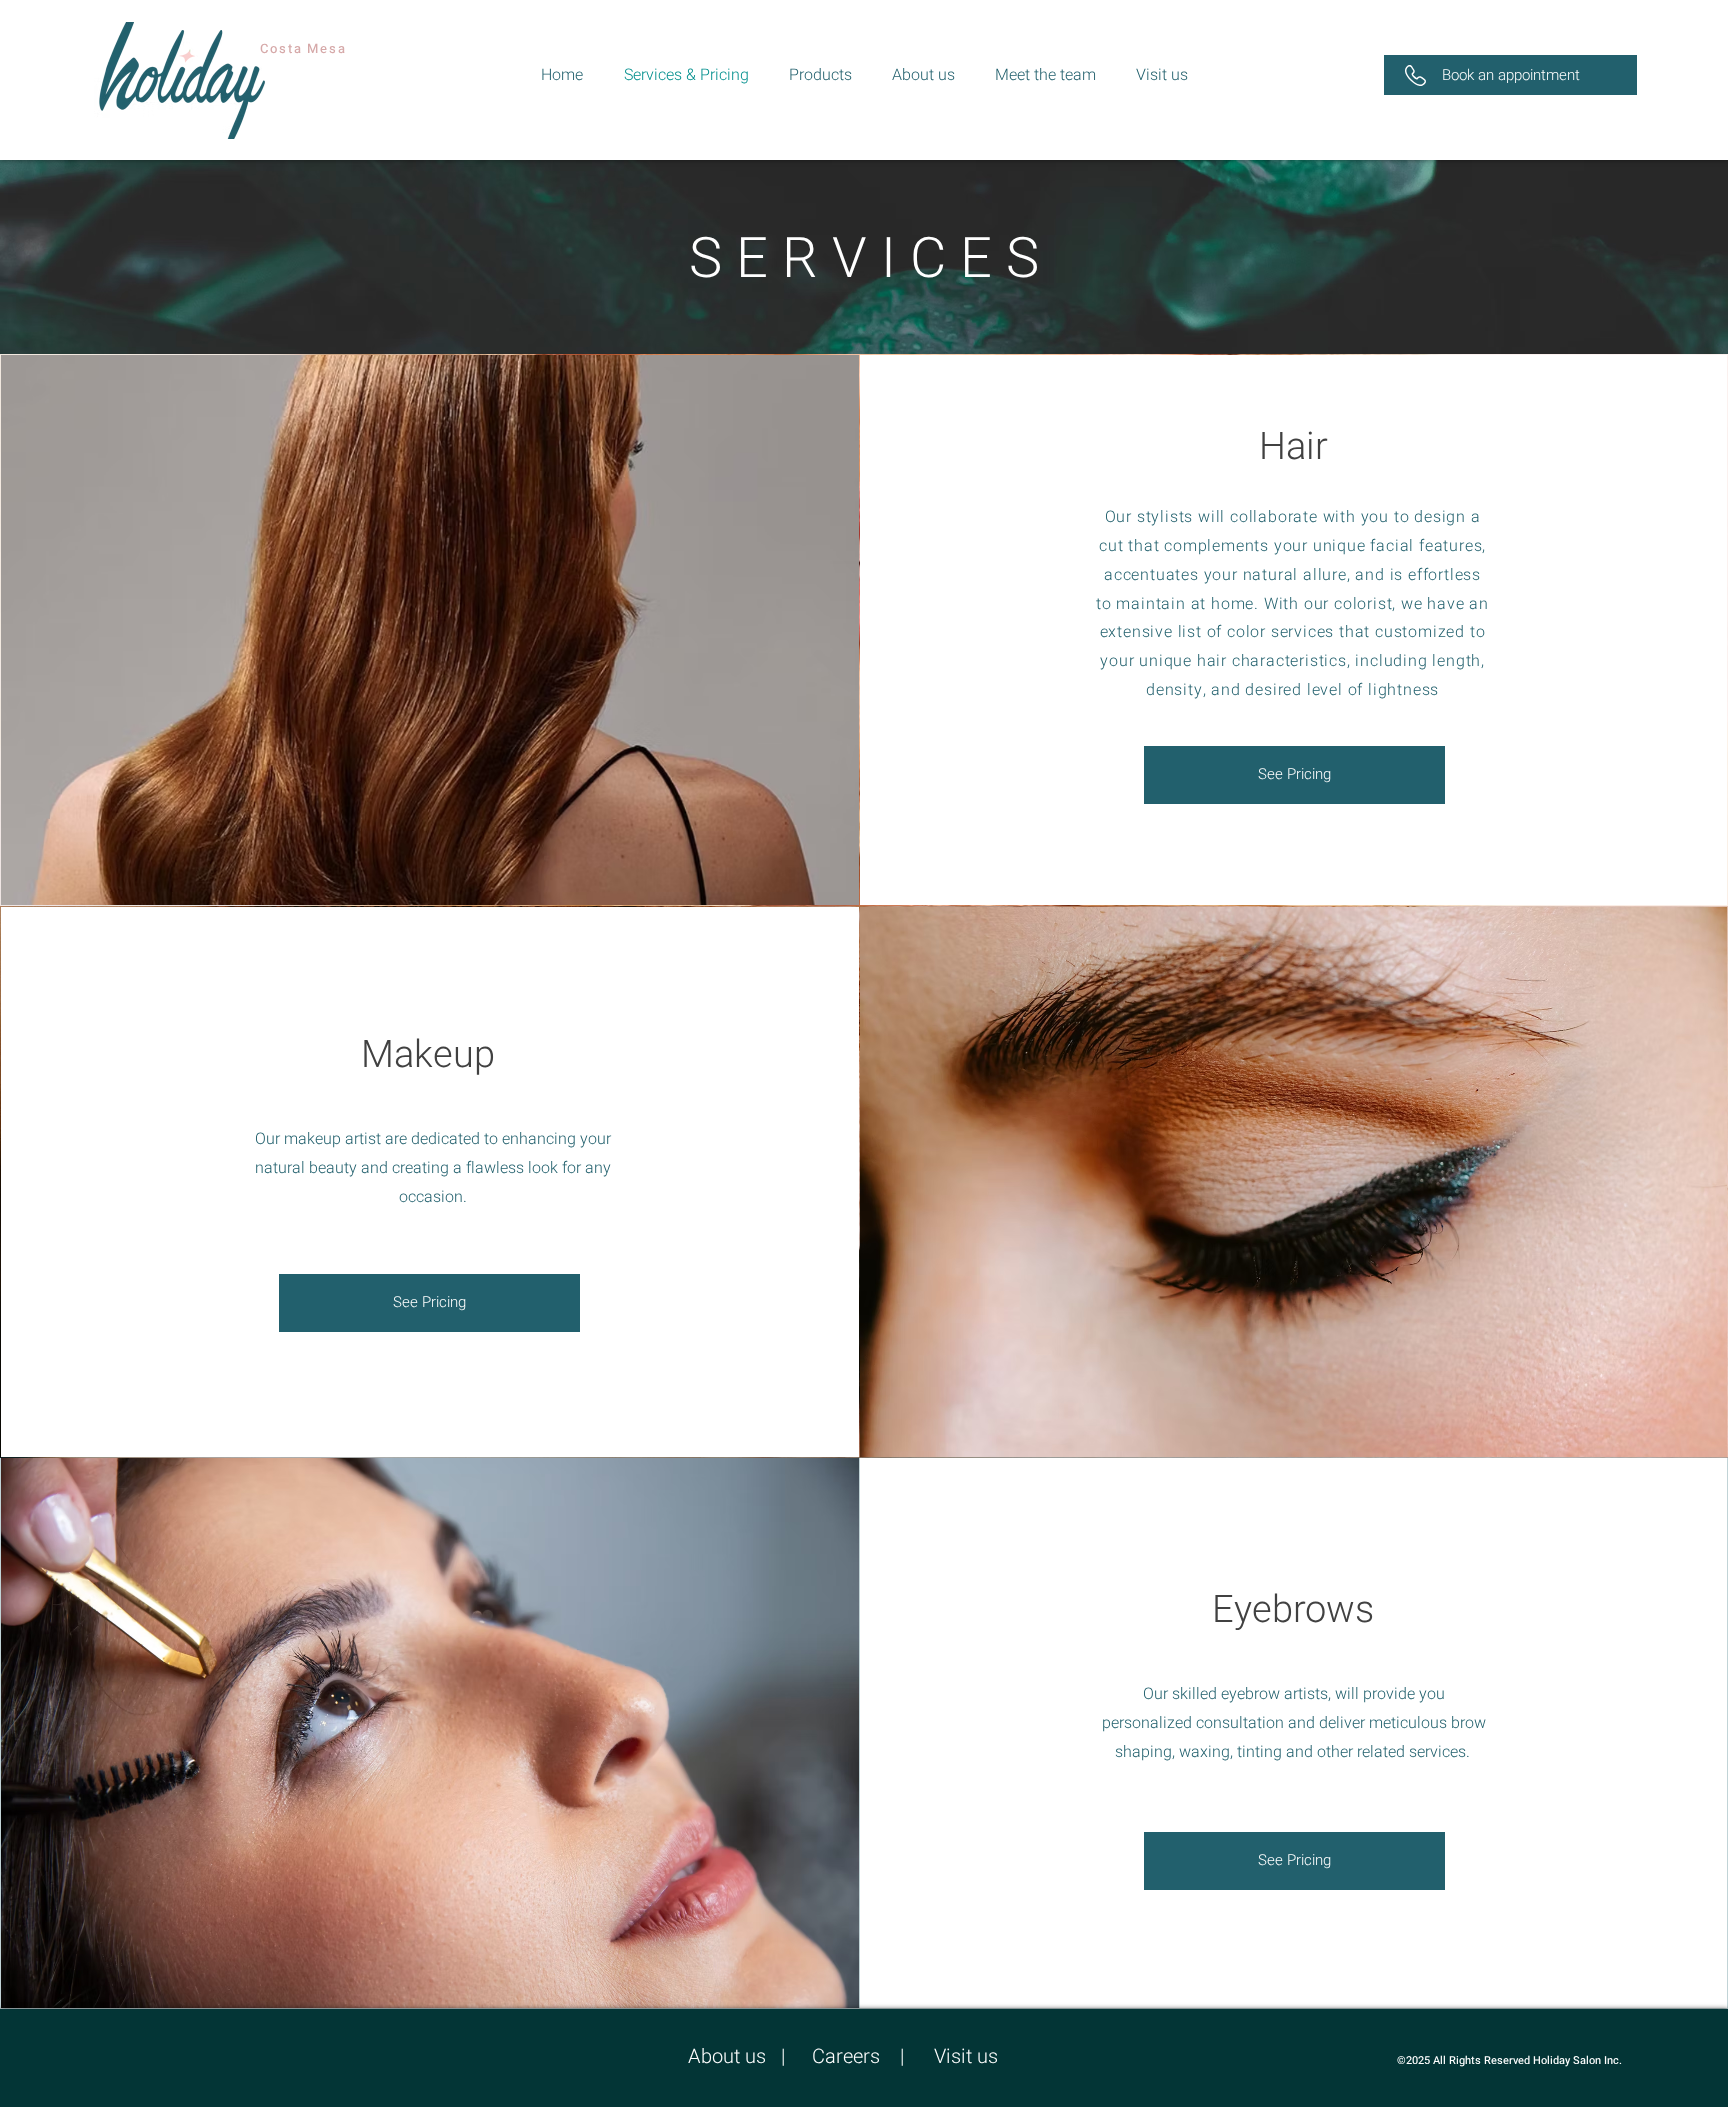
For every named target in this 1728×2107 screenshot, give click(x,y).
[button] (1510, 75)
